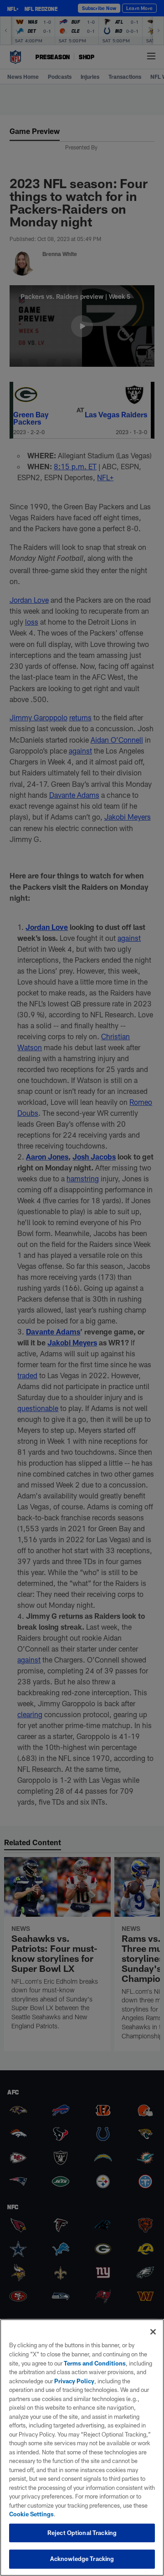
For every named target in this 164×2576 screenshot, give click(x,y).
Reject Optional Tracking (82, 2533)
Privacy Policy (74, 2381)
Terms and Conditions (95, 2363)
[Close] (153, 2332)
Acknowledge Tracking (82, 2559)
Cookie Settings (31, 2514)
